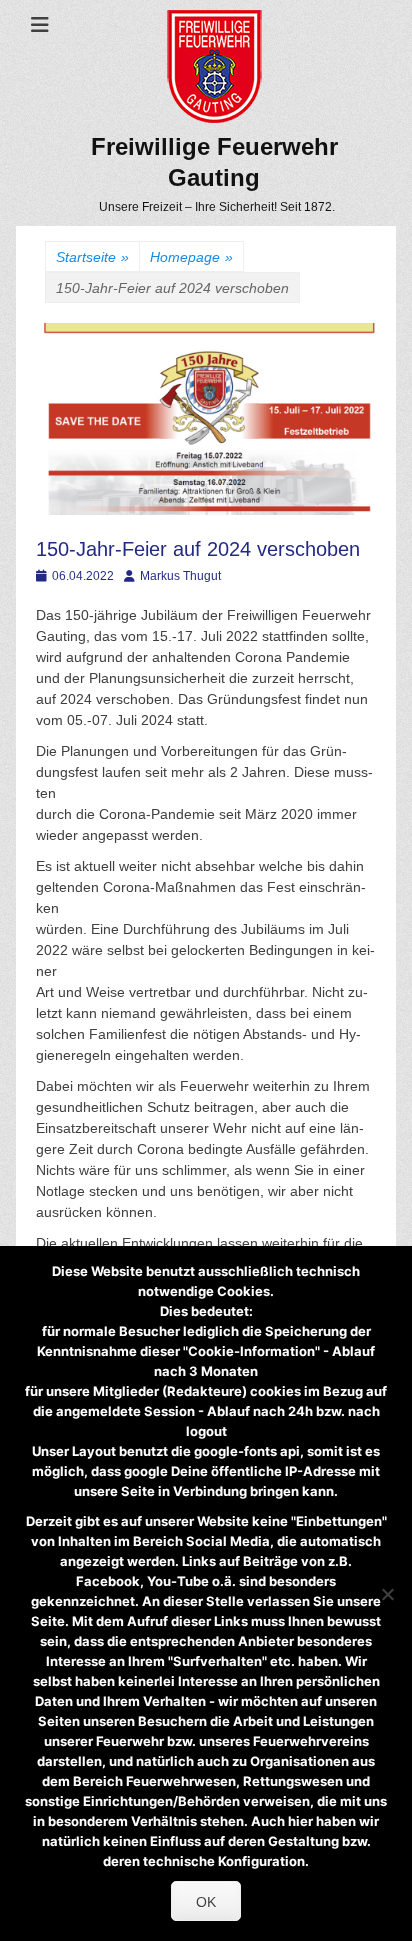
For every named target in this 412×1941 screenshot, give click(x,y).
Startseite (92, 257)
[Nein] (387, 1594)
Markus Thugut (180, 576)
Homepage (191, 257)
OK (206, 1902)
